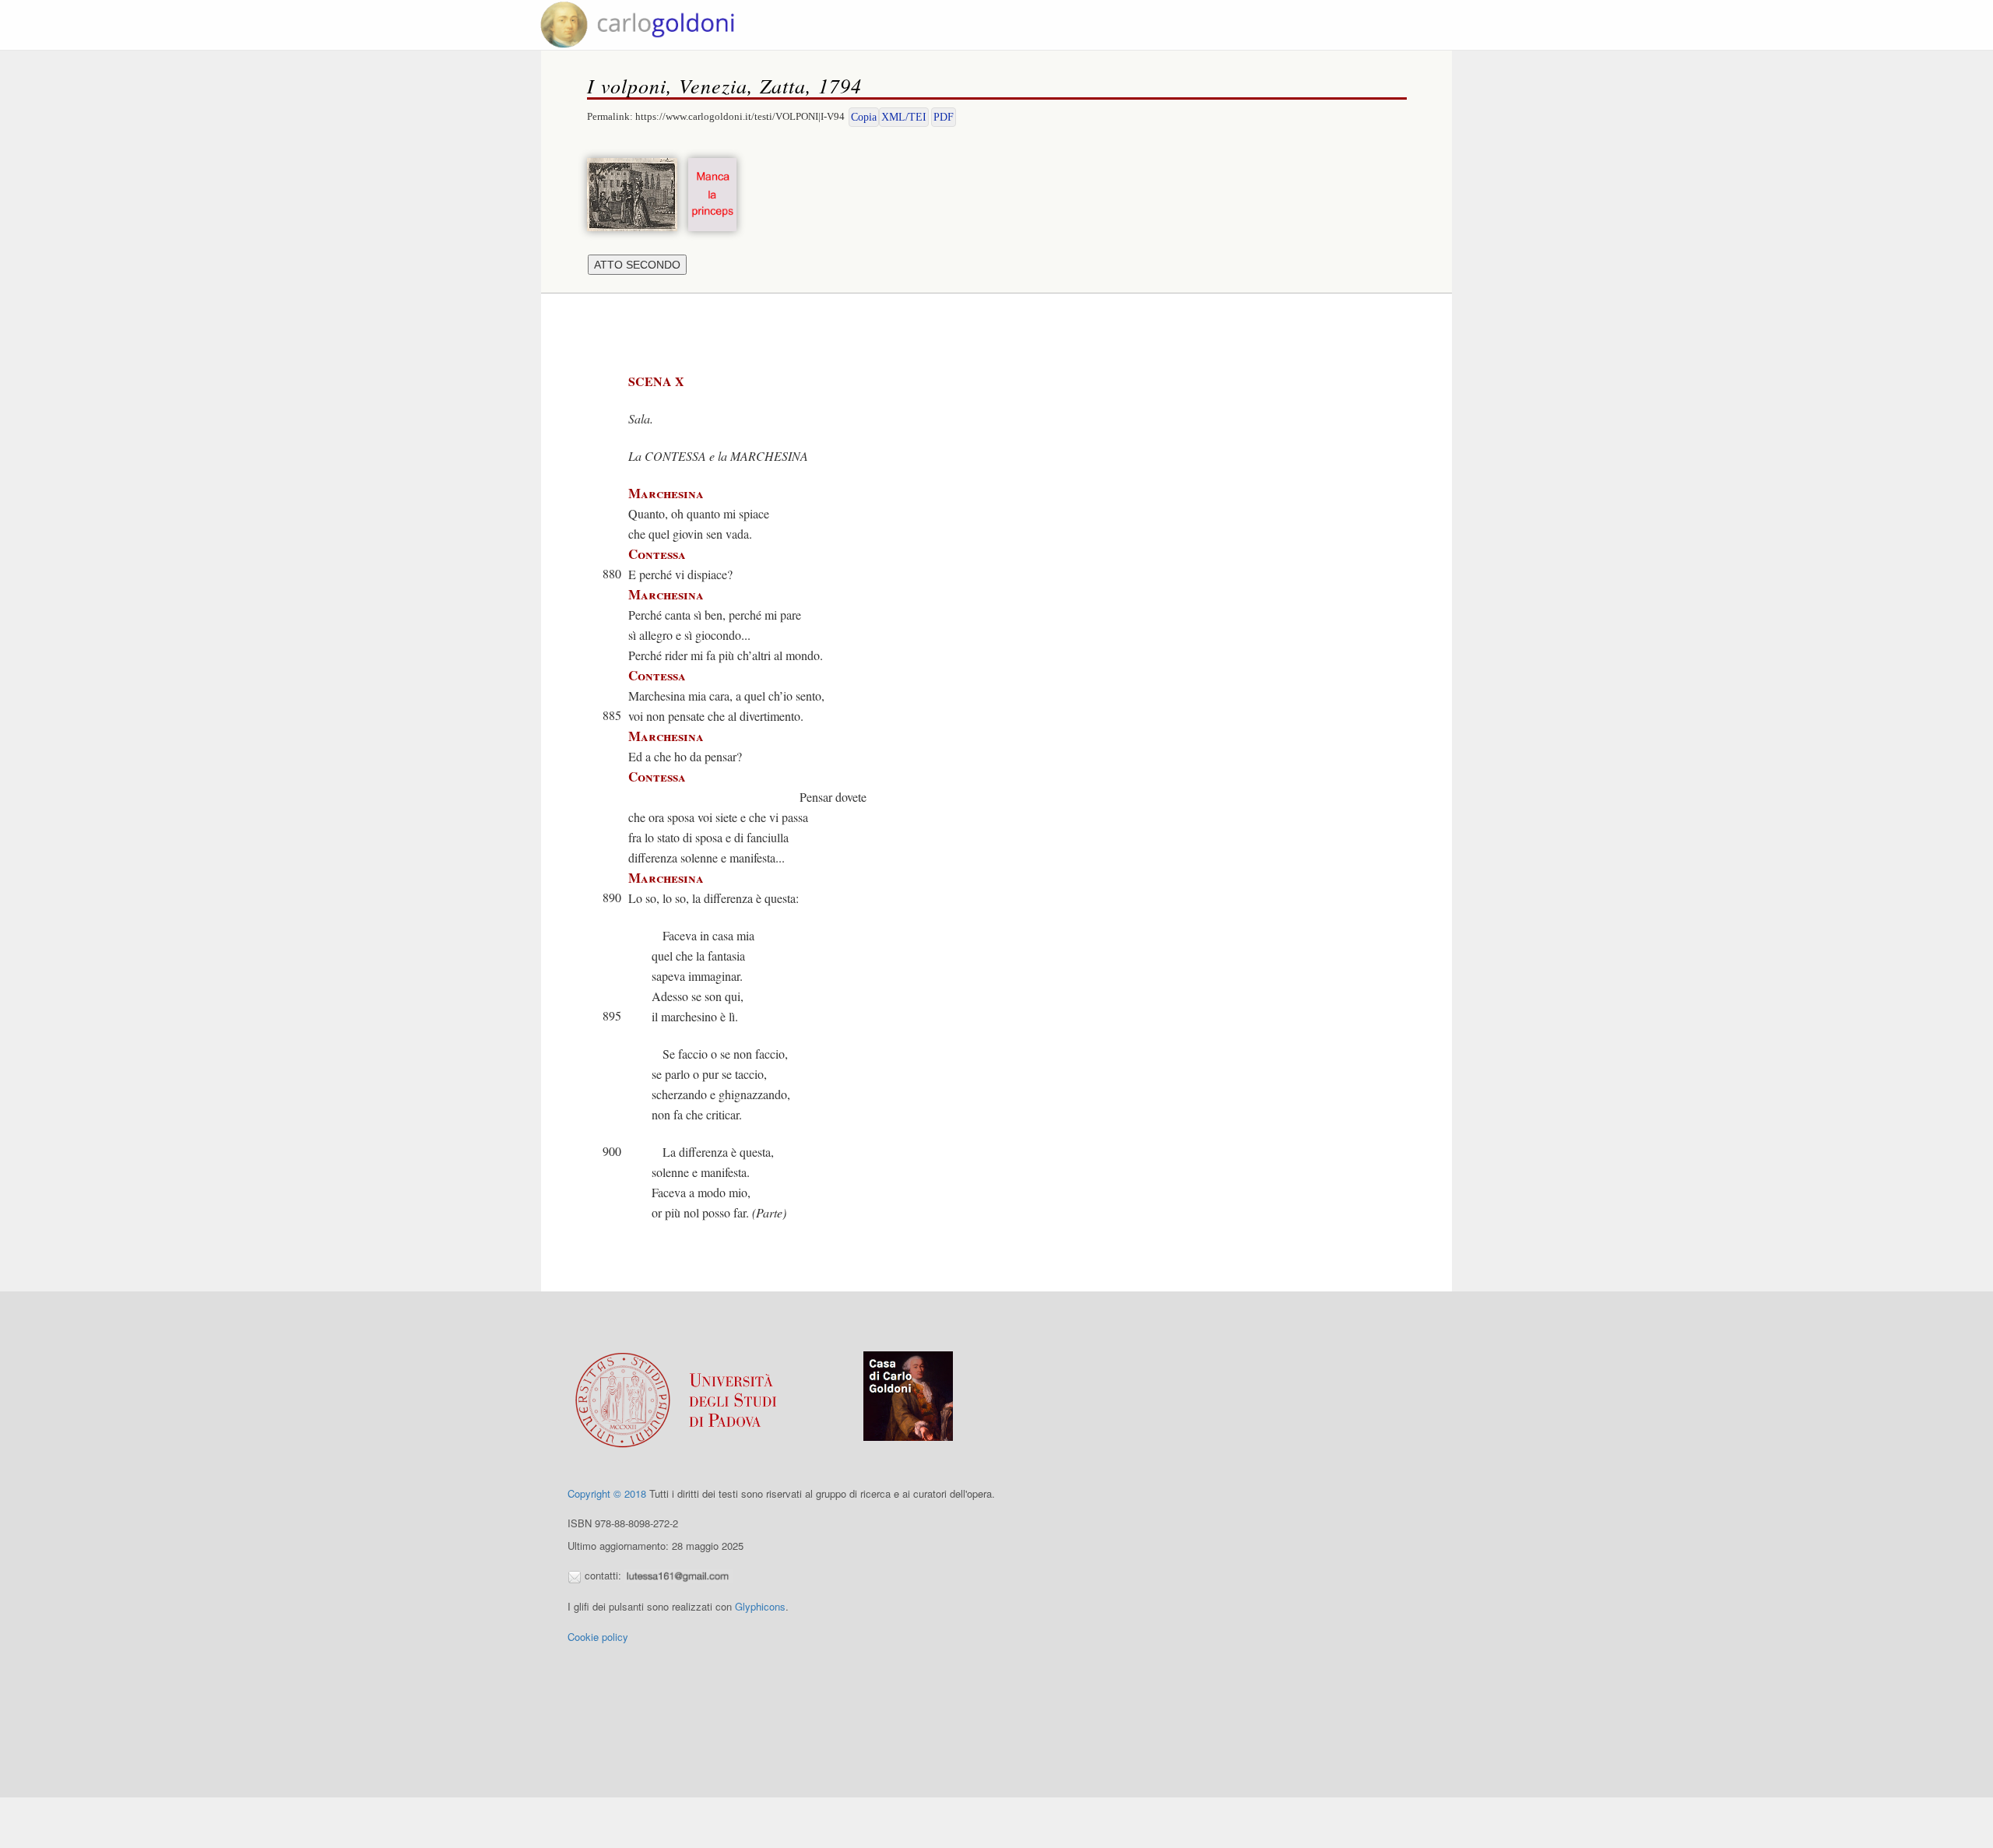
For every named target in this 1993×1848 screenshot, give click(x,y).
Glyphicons (760, 1606)
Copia (864, 117)
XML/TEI (904, 117)
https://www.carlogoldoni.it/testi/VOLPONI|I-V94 (740, 116)
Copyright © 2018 (607, 1493)
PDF (944, 117)
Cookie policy (598, 1637)
